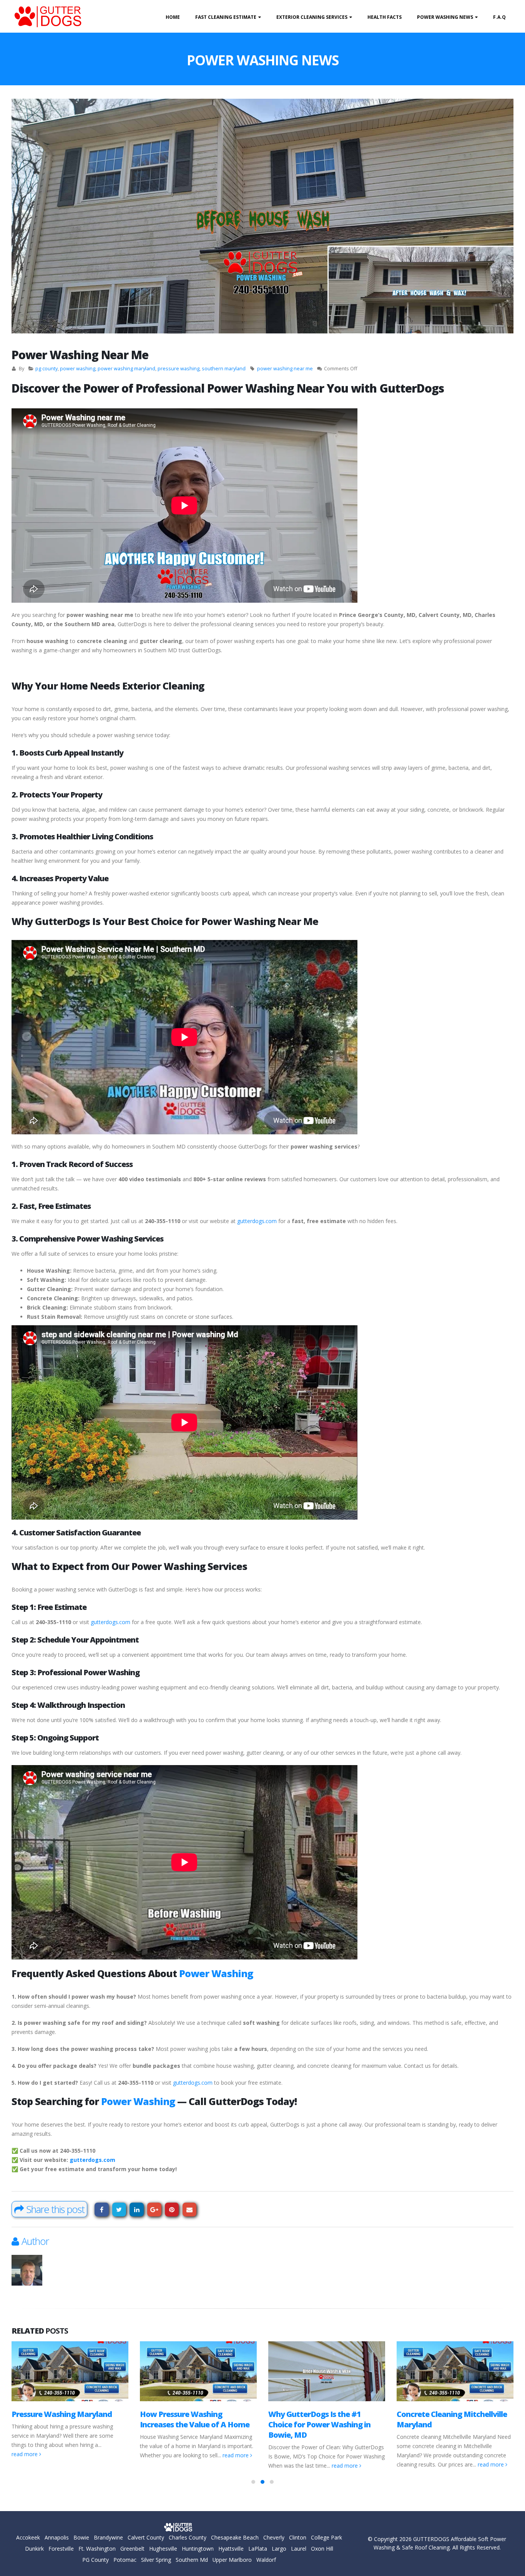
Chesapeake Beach (235, 2537)
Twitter (119, 2210)
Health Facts (385, 17)
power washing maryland (126, 369)
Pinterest (172, 2210)
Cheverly (274, 2537)
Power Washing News (445, 17)
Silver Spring (156, 2560)
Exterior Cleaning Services (312, 17)
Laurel (299, 2549)
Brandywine (108, 2537)
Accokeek (28, 2537)
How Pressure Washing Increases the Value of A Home (66, 2419)
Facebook (102, 2210)
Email (190, 2210)
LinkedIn (137, 2210)
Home (173, 17)
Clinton (298, 2537)
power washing (78, 369)
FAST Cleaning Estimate (226, 17)
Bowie (81, 2537)
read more (108, 2455)
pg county (47, 369)
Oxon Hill (322, 2549)
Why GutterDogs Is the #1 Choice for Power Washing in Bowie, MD (191, 2424)
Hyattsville (231, 2549)
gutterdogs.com (257, 1221)
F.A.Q (499, 17)
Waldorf (266, 2560)
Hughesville (163, 2549)
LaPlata (258, 2549)
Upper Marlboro (232, 2560)
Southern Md (192, 2560)
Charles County (188, 2537)
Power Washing (216, 1973)
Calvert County (146, 2537)
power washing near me (285, 369)
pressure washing (179, 369)
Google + (154, 2210)
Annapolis (57, 2537)
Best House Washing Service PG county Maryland (453, 2419)
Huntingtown (198, 2549)
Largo (279, 2549)
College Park (326, 2537)
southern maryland (224, 369)
